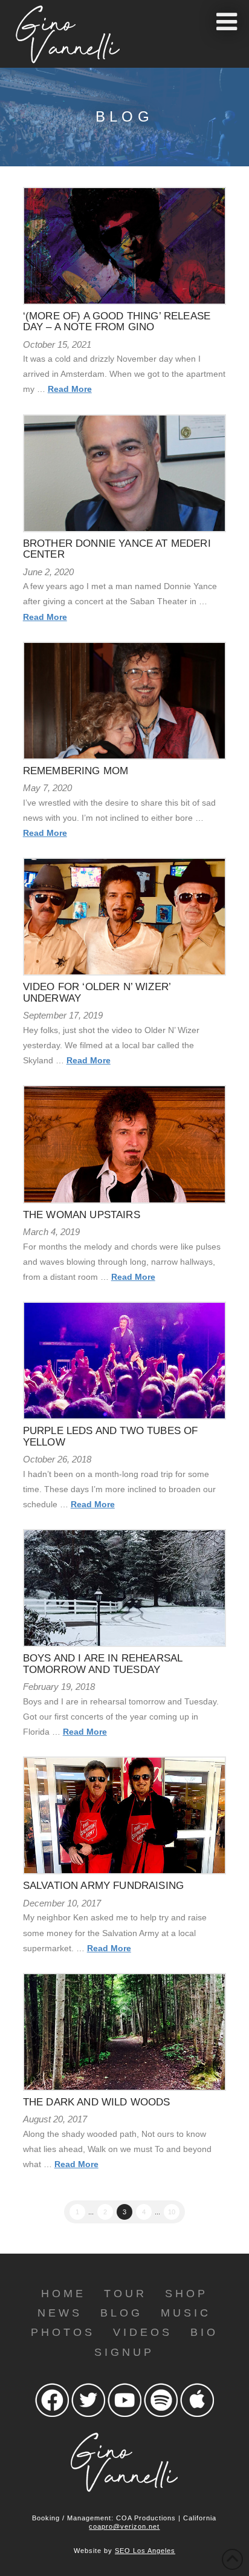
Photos (63, 2332)
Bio (204, 2332)
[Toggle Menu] (227, 22)
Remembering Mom (76, 771)
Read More (70, 389)
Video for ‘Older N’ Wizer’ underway (97, 992)
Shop (186, 2294)
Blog (121, 2313)
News (60, 2313)
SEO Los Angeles (145, 2551)
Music (186, 2313)
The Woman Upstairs (82, 1215)
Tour (125, 2294)
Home (63, 2294)
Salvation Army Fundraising (103, 1886)
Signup (124, 2352)
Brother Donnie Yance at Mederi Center (117, 549)
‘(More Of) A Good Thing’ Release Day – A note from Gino (117, 321)
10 (172, 2212)
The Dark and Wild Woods (97, 2102)
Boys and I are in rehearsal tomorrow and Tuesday (103, 1664)
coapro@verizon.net (124, 2526)
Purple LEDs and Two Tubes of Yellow (111, 1436)
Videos (143, 2332)
